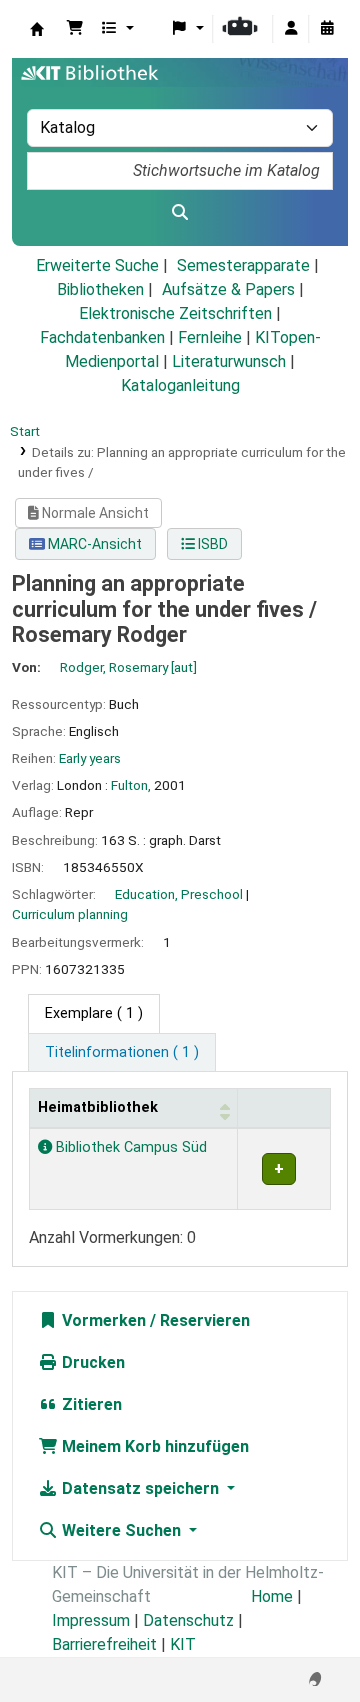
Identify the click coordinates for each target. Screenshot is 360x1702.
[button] (75, 29)
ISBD (211, 544)
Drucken (91, 1362)
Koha (37, 29)
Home (272, 1596)
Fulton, (131, 785)
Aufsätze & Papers (228, 289)
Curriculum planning (70, 914)
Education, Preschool (179, 894)
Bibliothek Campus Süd (129, 1147)
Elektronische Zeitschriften (175, 313)
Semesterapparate (243, 265)
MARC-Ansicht (93, 544)
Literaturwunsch (229, 361)
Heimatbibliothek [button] (98, 1107)
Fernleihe (210, 337)
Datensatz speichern (140, 1488)
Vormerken (102, 1320)
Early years (90, 758)
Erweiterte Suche (97, 265)
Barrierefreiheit (104, 1644)
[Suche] (180, 213)
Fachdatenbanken (102, 337)
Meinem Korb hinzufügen (153, 1446)
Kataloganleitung (180, 385)
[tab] (122, 1053)
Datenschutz (188, 1620)
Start (25, 431)
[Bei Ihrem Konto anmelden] (291, 29)
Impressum (91, 1620)
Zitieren (90, 1404)
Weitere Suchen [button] (121, 1530)
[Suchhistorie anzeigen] (327, 29)
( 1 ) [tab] (94, 1013)
